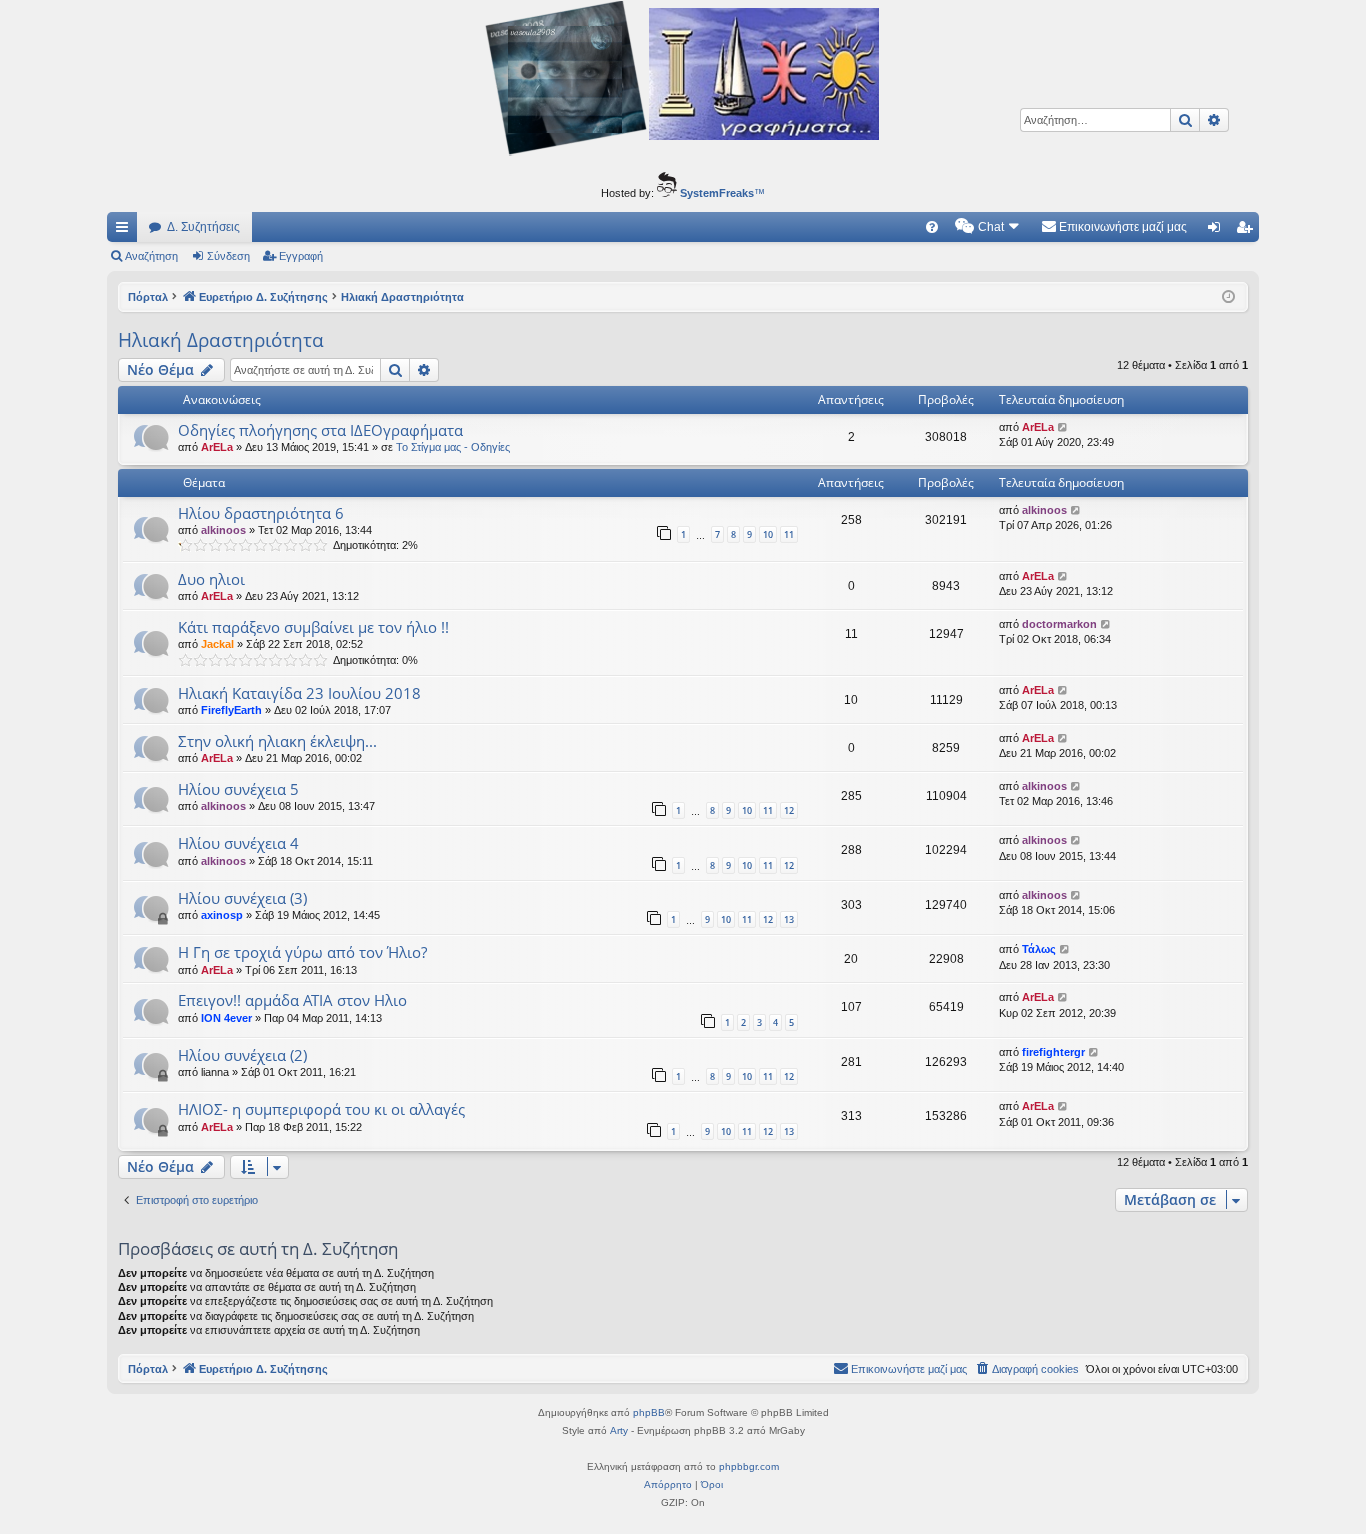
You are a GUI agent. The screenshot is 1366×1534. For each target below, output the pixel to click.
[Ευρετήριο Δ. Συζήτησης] (683, 81)
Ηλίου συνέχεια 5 (238, 789)
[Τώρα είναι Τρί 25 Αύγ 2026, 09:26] (1228, 297)
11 (789, 534)
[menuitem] (932, 227)
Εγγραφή (301, 256)
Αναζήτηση (151, 256)
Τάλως (1039, 949)
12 (789, 810)
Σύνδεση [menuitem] (1218, 231)
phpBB (649, 1412)
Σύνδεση (228, 256)
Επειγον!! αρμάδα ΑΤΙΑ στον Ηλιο (292, 1000)
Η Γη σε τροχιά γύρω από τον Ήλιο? (302, 952)
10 (768, 534)
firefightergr (1053, 1052)
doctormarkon (1059, 624)
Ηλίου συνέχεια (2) (242, 1055)
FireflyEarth (231, 710)
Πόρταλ (148, 297)
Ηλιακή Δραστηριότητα (221, 340)
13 (789, 919)
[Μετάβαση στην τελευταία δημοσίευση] (1063, 427)
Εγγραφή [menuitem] (1248, 231)
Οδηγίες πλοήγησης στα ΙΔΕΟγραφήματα (320, 430)
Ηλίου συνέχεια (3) (242, 898)
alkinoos (223, 530)
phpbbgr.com (749, 1466)
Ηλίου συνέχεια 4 (238, 843)
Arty (619, 1430)
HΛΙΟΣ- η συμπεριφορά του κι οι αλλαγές (321, 1109)
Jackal (217, 644)
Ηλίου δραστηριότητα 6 (261, 513)
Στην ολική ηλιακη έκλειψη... (277, 741)
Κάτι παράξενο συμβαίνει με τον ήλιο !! (313, 627)
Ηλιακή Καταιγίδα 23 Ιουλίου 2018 (299, 693)
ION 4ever (226, 1018)
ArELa (217, 447)
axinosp (222, 915)
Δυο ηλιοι (211, 579)
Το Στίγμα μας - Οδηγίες (453, 447)
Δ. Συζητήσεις (203, 227)
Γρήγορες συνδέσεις (126, 231)
